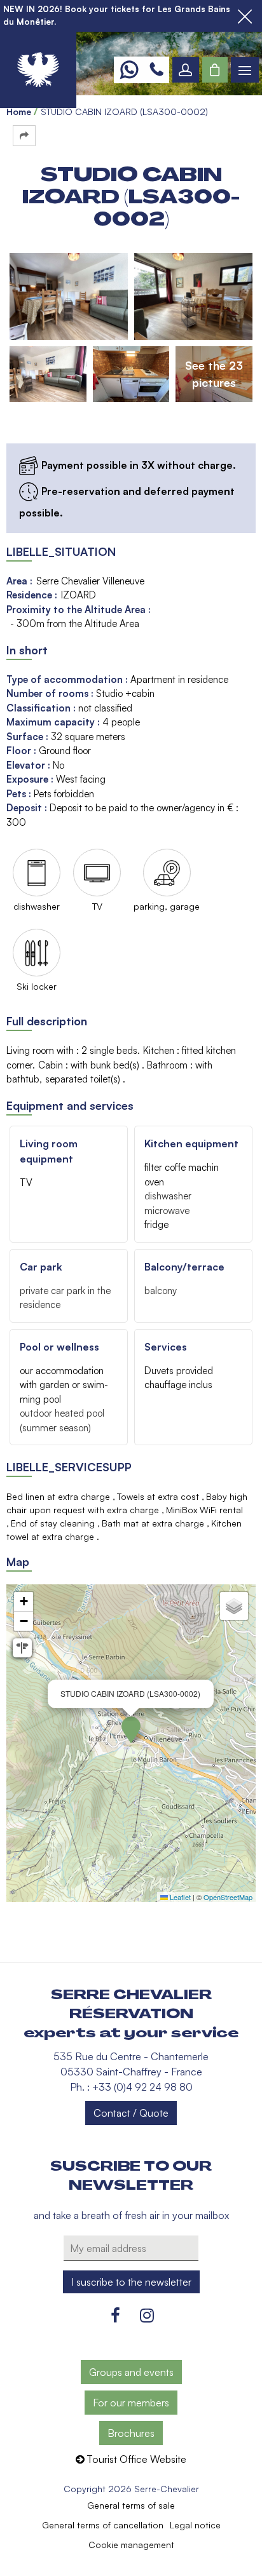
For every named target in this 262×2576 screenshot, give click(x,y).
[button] (215, 70)
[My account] (186, 70)
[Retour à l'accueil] (38, 70)
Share (24, 136)
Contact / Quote (131, 2113)
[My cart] (215, 70)
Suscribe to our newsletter (131, 2176)
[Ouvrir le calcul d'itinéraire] (22, 1648)
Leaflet (179, 1897)
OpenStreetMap (228, 1897)
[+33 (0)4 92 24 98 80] (156, 70)
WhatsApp (129, 70)
